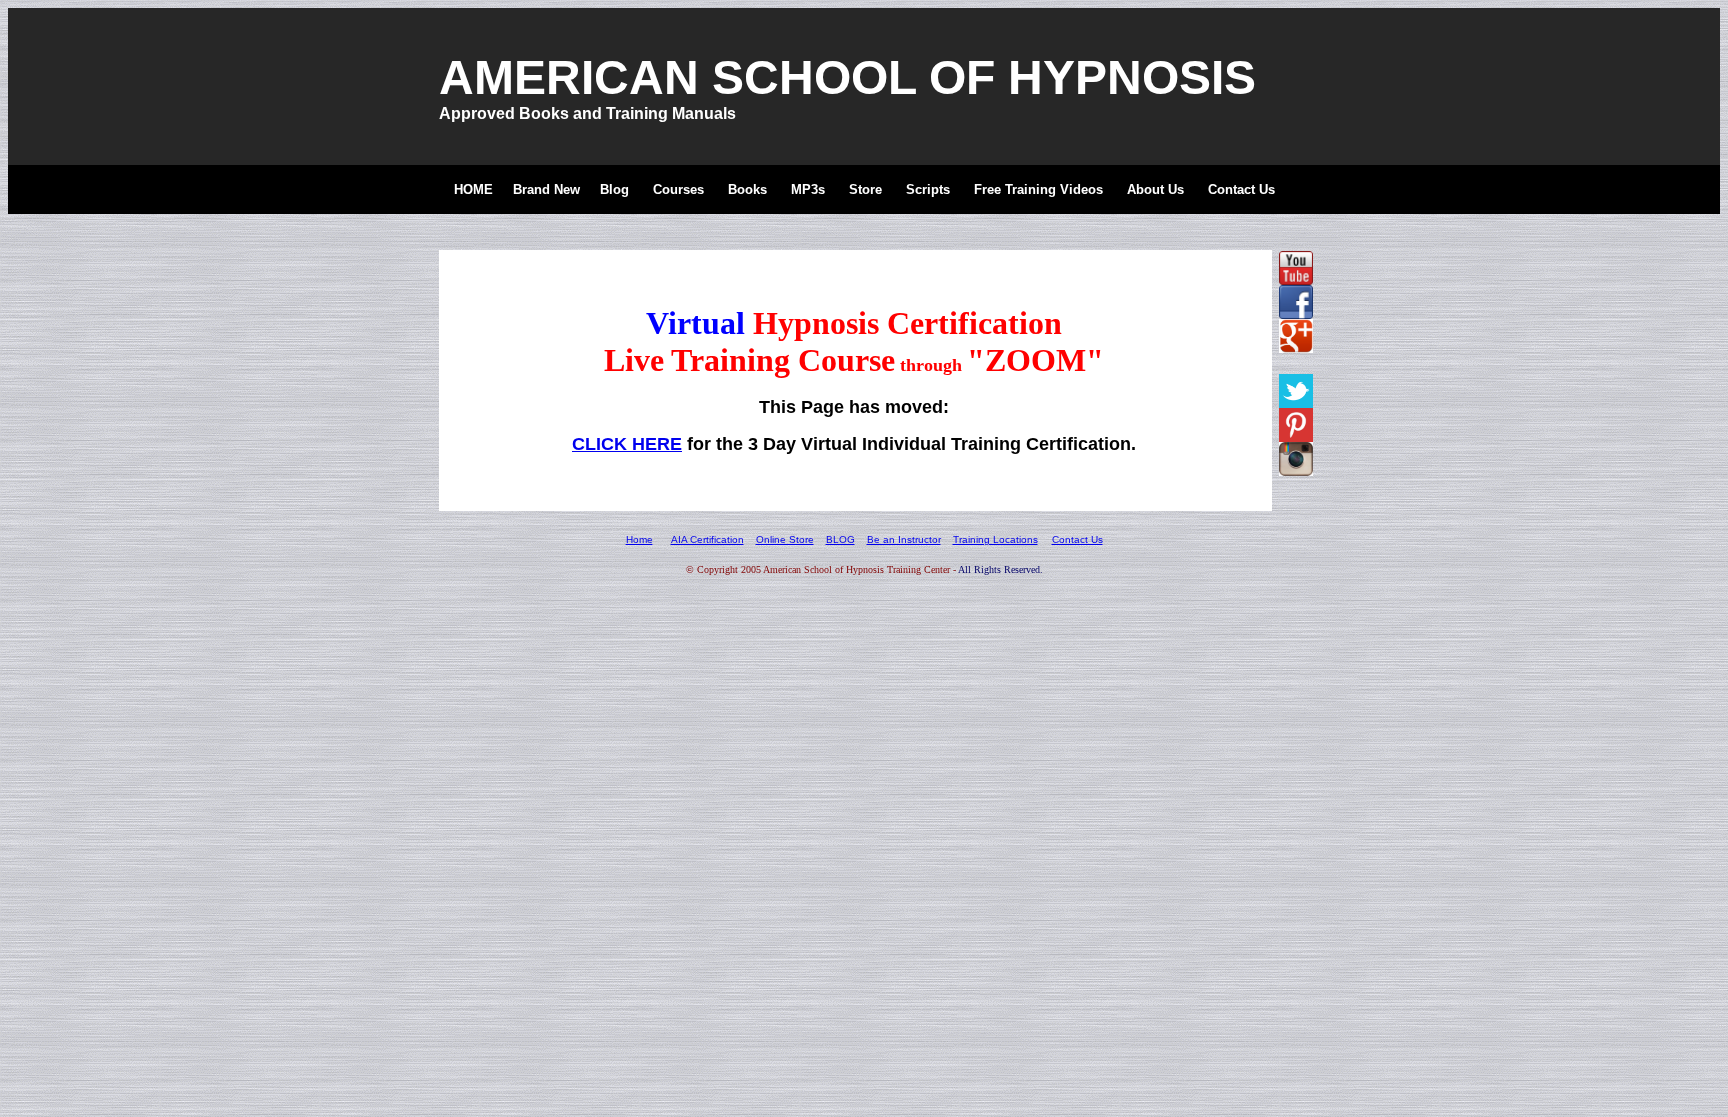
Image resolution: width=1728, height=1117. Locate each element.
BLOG (840, 539)
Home (639, 539)
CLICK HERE (627, 444)
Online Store (785, 539)
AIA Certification (707, 539)
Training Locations (995, 539)
